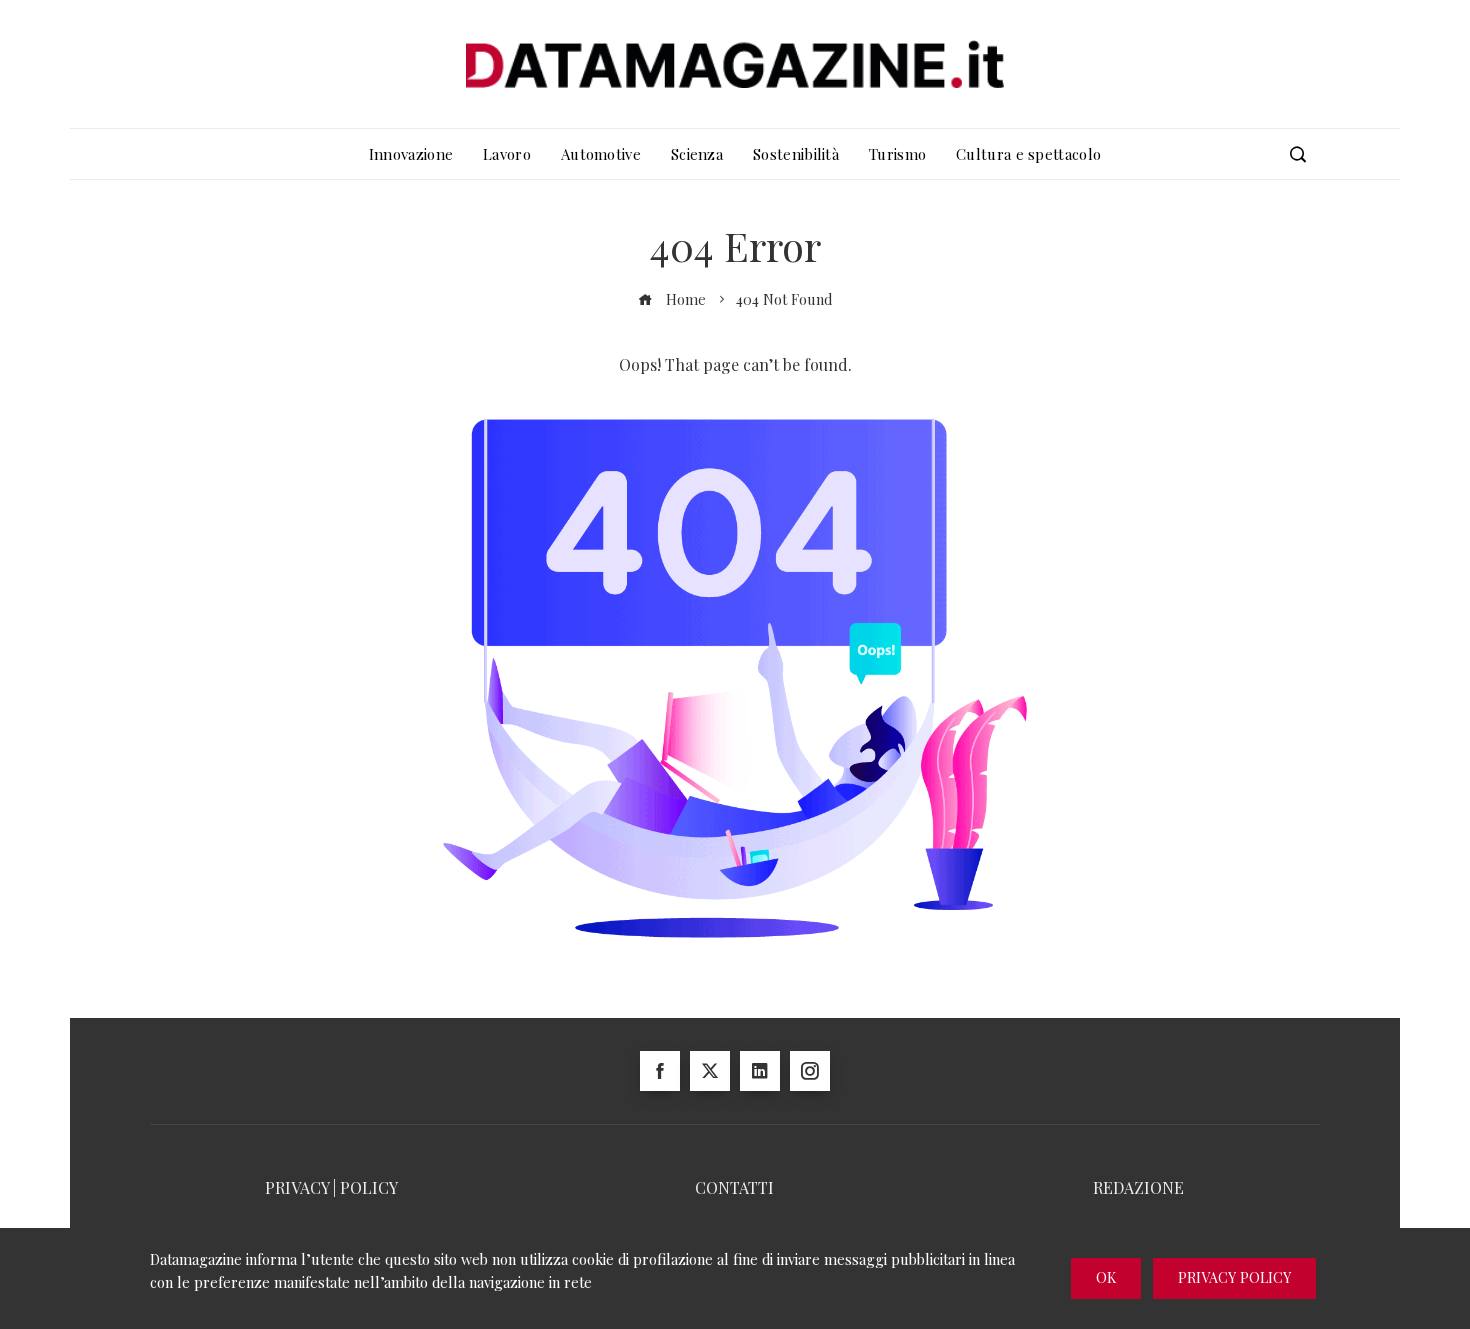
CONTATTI (734, 1187)
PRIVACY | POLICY (331, 1187)
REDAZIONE (1138, 1187)
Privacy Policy (1234, 1277)
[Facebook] (660, 1071)
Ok (1106, 1277)
